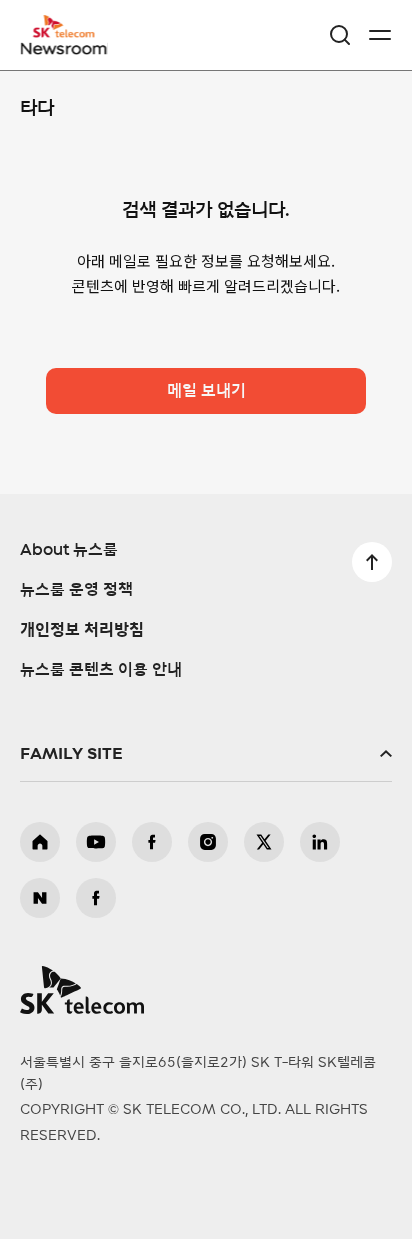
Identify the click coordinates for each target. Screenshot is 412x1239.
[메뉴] (380, 35)
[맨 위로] (372, 562)
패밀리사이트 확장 (206, 754)
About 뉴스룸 (69, 550)
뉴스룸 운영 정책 (76, 590)
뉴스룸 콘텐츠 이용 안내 (101, 670)
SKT (70, 35)
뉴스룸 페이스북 (96, 898)
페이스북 (152, 842)
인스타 (208, 842)
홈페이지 (40, 842)
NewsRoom (65, 47)
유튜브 (96, 842)
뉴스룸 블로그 (40, 898)
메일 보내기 (206, 391)
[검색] (340, 35)
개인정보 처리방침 (82, 630)
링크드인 (320, 842)
